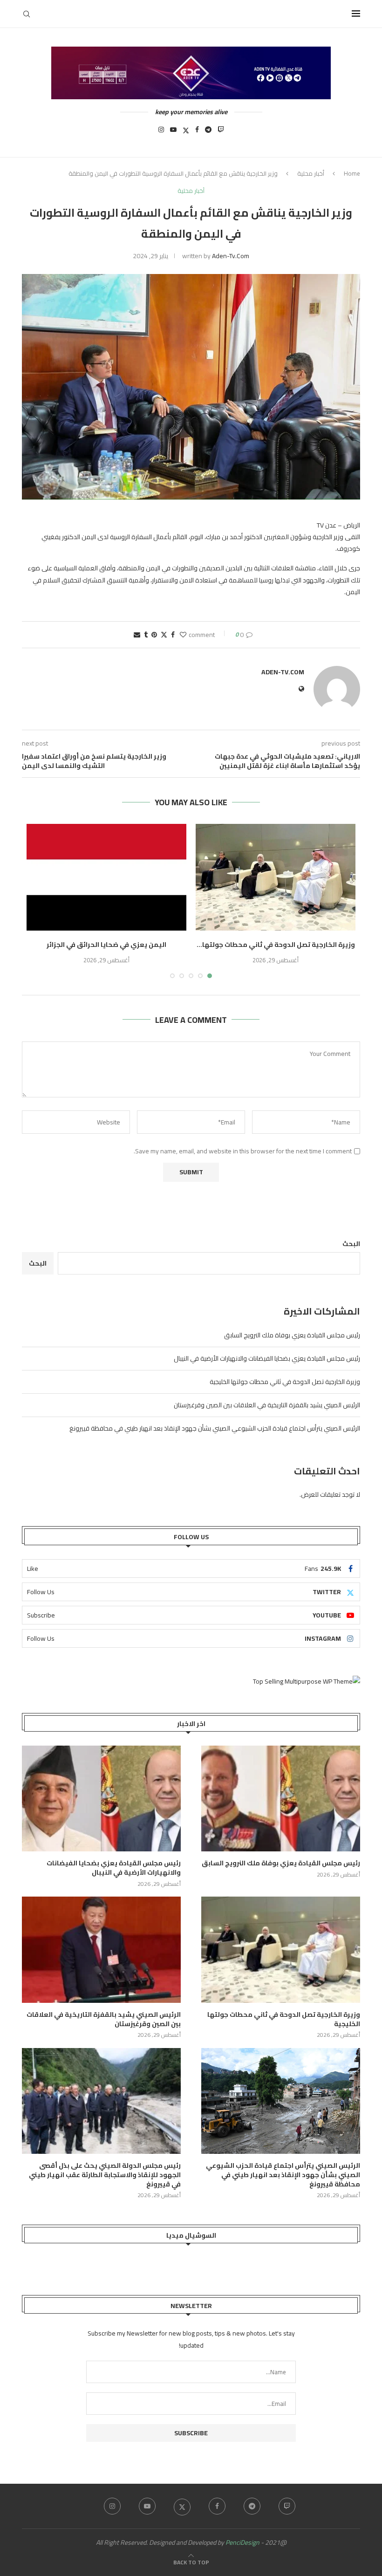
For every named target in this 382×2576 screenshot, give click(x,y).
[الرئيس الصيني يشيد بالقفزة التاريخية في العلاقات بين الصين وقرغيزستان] (101, 1949)
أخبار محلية (311, 173)
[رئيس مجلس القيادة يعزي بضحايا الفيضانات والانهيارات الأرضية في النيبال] (101, 1798)
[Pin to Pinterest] (154, 635)
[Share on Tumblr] (146, 635)
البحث (351, 1244)
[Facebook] (197, 132)
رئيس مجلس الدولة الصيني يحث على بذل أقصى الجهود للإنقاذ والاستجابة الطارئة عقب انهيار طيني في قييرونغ (105, 2175)
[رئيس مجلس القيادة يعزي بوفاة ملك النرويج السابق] (281, 1798)
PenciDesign (242, 2542)
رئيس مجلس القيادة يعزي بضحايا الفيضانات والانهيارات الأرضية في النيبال (267, 1358)
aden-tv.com (231, 256)
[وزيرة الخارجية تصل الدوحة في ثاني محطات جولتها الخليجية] (276, 877)
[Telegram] (208, 132)
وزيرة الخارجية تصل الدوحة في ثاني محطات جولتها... (276, 945)
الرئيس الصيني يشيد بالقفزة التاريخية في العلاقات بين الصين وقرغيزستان (267, 1405)
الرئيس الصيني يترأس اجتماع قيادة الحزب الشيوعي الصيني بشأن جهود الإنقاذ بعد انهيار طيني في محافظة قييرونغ (215, 1428)
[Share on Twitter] (164, 635)
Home (352, 173)
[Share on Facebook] (173, 635)
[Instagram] (161, 132)
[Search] (27, 14)
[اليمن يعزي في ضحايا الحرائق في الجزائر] (106, 877)
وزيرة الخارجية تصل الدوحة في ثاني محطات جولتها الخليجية (285, 1382)
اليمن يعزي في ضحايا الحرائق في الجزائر (106, 945)
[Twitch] (221, 132)
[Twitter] (186, 132)
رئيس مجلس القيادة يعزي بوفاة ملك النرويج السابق (292, 1335)
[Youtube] (173, 132)
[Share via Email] (137, 635)
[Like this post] (183, 635)
